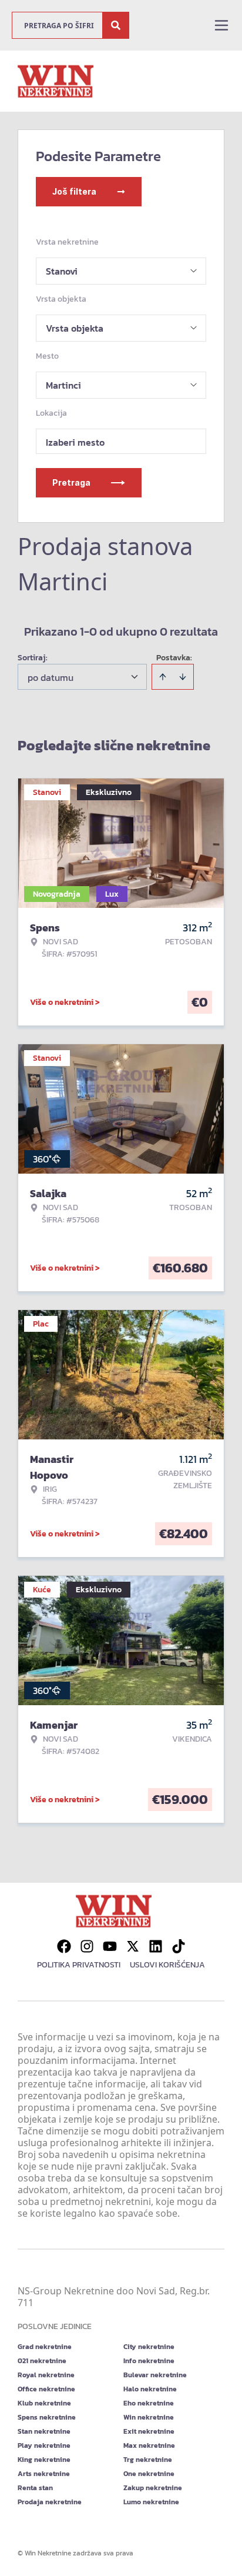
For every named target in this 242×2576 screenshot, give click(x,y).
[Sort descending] (183, 677)
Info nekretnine (149, 2361)
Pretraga (71, 482)
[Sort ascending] (163, 677)
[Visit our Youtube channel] (110, 1946)
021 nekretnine (42, 2361)
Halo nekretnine (150, 2389)
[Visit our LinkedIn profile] (156, 1946)
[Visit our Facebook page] (64, 1946)
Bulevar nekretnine (155, 2375)
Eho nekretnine (149, 2403)
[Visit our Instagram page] (87, 1946)
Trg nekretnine (148, 2460)
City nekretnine (149, 2347)
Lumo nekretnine (151, 2502)
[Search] (116, 25)
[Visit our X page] (133, 1946)
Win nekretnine (149, 2417)
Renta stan (35, 2488)
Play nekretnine (44, 2445)
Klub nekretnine (44, 2403)
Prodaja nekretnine (50, 2502)
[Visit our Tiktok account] (179, 1946)
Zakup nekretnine (153, 2488)
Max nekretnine (149, 2445)
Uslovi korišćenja (167, 1965)
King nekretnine (44, 2460)
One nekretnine (149, 2474)
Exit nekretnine (149, 2431)
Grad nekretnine (45, 2347)
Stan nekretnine (44, 2431)
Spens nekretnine (47, 2417)
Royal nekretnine (46, 2375)
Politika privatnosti (79, 1965)
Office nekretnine (46, 2389)
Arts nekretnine (44, 2474)
